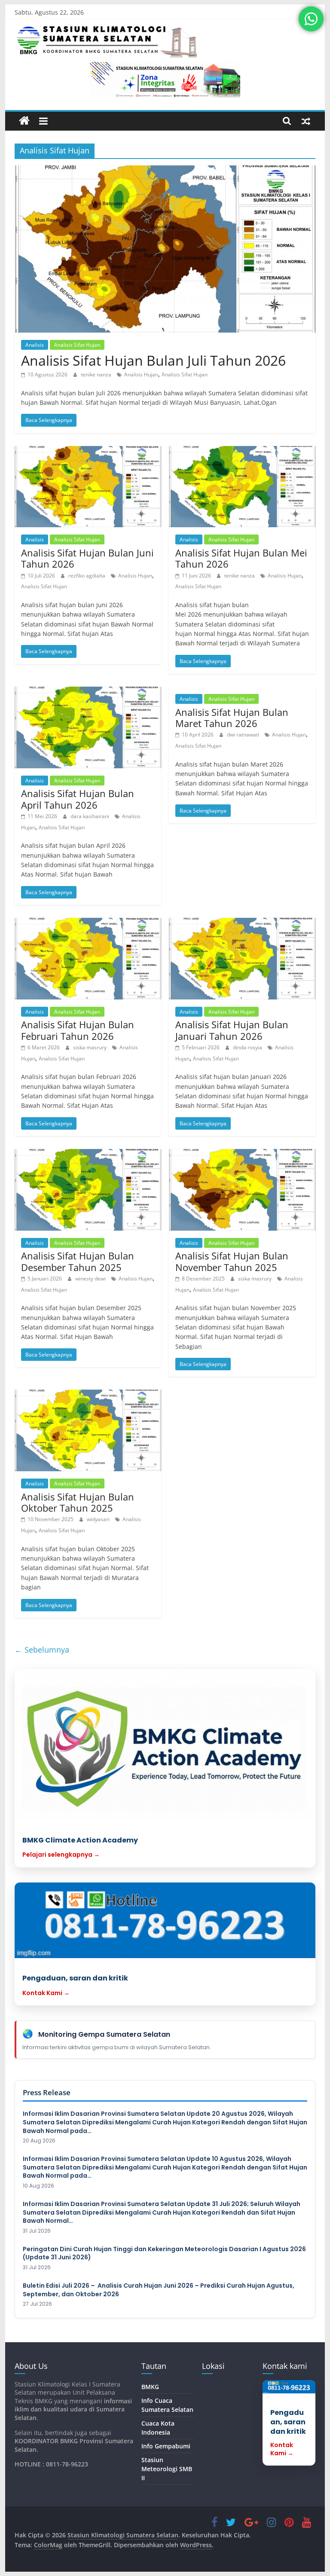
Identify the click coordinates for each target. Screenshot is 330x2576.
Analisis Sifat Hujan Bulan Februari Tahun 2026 (78, 1030)
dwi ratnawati (244, 735)
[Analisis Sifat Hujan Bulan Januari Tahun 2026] (242, 959)
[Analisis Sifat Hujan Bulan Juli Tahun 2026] (165, 249)
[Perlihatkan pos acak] (306, 121)
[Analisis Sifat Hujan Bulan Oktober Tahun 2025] (88, 1430)
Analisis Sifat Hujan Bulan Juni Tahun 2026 (87, 558)
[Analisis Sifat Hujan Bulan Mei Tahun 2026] (242, 487)
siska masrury (90, 1047)
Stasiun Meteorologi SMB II (167, 2469)
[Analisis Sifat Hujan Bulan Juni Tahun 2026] (88, 487)
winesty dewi (91, 1279)
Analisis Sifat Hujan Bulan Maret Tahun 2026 (232, 718)
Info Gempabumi (166, 2446)
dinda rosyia (248, 1047)
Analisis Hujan (141, 374)
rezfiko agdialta (87, 576)
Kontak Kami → (46, 1993)
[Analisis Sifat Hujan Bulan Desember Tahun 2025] (88, 1190)
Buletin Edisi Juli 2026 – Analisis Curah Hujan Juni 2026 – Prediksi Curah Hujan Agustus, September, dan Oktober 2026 (159, 2290)
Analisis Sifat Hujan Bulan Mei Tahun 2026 (241, 558)
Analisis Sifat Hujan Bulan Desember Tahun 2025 (78, 1261)
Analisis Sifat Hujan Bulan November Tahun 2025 (232, 1261)
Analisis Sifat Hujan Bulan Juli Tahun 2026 (153, 360)
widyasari (99, 1519)
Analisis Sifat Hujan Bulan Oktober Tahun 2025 (78, 1502)
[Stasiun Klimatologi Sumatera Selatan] (24, 121)
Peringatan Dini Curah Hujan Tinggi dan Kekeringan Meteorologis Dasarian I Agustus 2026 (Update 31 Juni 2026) (164, 2254)
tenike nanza (97, 374)
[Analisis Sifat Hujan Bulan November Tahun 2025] (242, 1190)
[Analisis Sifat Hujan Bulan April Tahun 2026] (88, 727)
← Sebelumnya (42, 1650)
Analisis (35, 345)
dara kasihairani (90, 816)
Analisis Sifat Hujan (77, 345)
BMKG (150, 2387)
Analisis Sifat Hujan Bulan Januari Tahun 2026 (232, 1030)
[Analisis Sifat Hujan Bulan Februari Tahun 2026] (88, 959)
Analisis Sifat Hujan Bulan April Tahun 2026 (78, 799)
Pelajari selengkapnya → (61, 1855)
